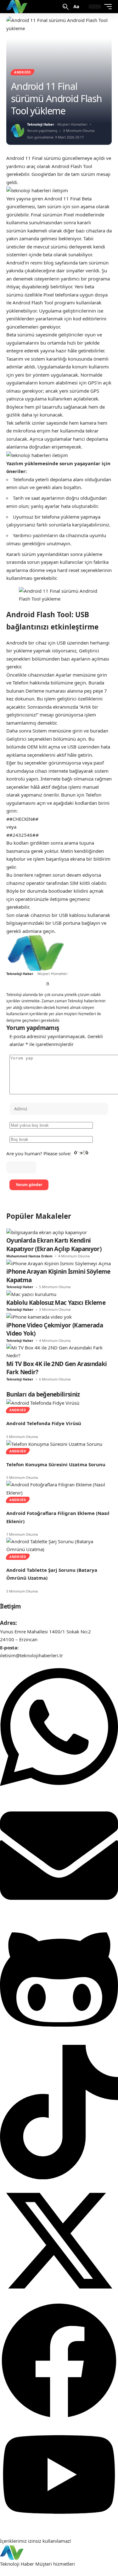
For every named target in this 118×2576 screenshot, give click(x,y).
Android (22, 72)
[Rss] (48, 984)
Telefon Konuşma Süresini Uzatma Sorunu (56, 1464)
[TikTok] (30, 984)
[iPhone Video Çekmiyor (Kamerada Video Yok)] (39, 1316)
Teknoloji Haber (41, 124)
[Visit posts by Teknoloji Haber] (18, 131)
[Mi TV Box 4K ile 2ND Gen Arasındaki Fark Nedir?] (59, 1351)
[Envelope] (59, 1913)
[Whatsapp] (59, 1792)
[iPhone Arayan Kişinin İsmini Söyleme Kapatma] (59, 1263)
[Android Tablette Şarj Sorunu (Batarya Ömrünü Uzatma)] (59, 1545)
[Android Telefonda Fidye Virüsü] (43, 1402)
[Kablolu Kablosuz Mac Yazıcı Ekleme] (31, 1294)
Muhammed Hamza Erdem (29, 1256)
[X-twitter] (59, 2298)
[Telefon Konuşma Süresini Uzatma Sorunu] (54, 1443)
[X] (16, 984)
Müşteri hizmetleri (55, 2564)
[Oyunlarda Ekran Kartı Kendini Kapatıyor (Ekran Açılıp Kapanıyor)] (47, 1232)
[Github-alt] (59, 2040)
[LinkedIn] (37, 984)
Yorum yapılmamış (42, 131)
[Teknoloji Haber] (17, 7)
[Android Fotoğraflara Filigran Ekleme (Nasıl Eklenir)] (59, 1488)
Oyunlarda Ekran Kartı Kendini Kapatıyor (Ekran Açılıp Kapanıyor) (54, 1245)
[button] (66, 7)
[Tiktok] (59, 2177)
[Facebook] (9, 984)
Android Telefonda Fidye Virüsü (44, 1423)
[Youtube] (59, 2525)
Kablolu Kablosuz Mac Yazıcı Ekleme (56, 1303)
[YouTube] (23, 984)
